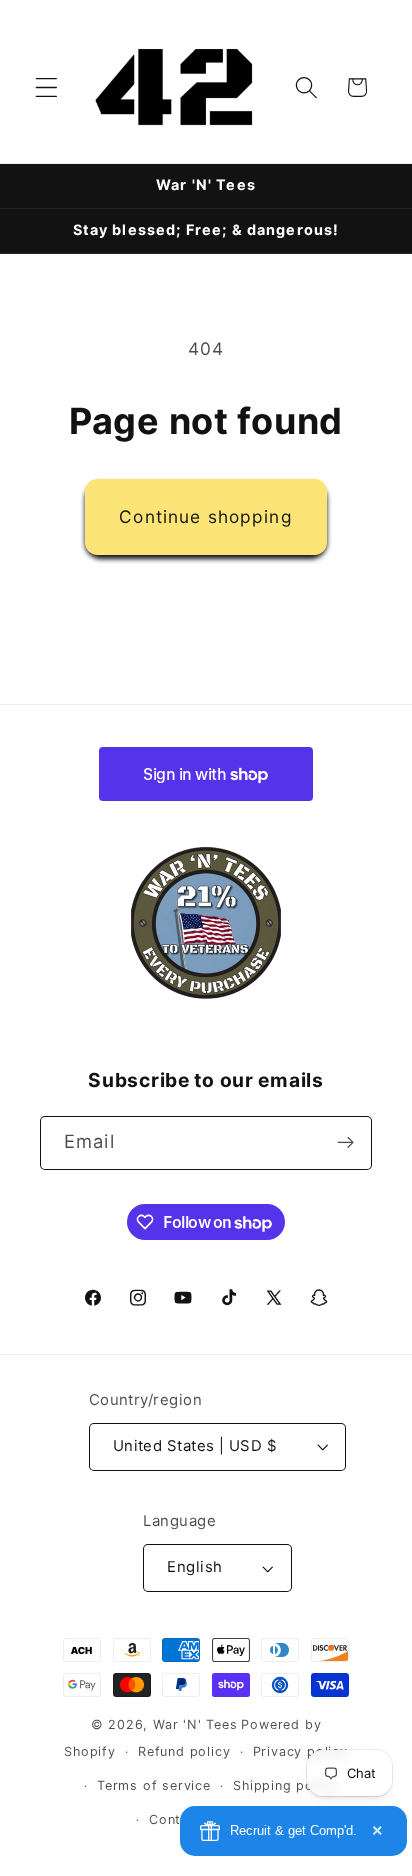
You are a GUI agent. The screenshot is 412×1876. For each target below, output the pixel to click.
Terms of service (154, 1785)
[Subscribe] (345, 1143)
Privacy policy (300, 1751)
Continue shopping (206, 516)
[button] (46, 87)
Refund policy (184, 1751)
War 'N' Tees (195, 1724)
